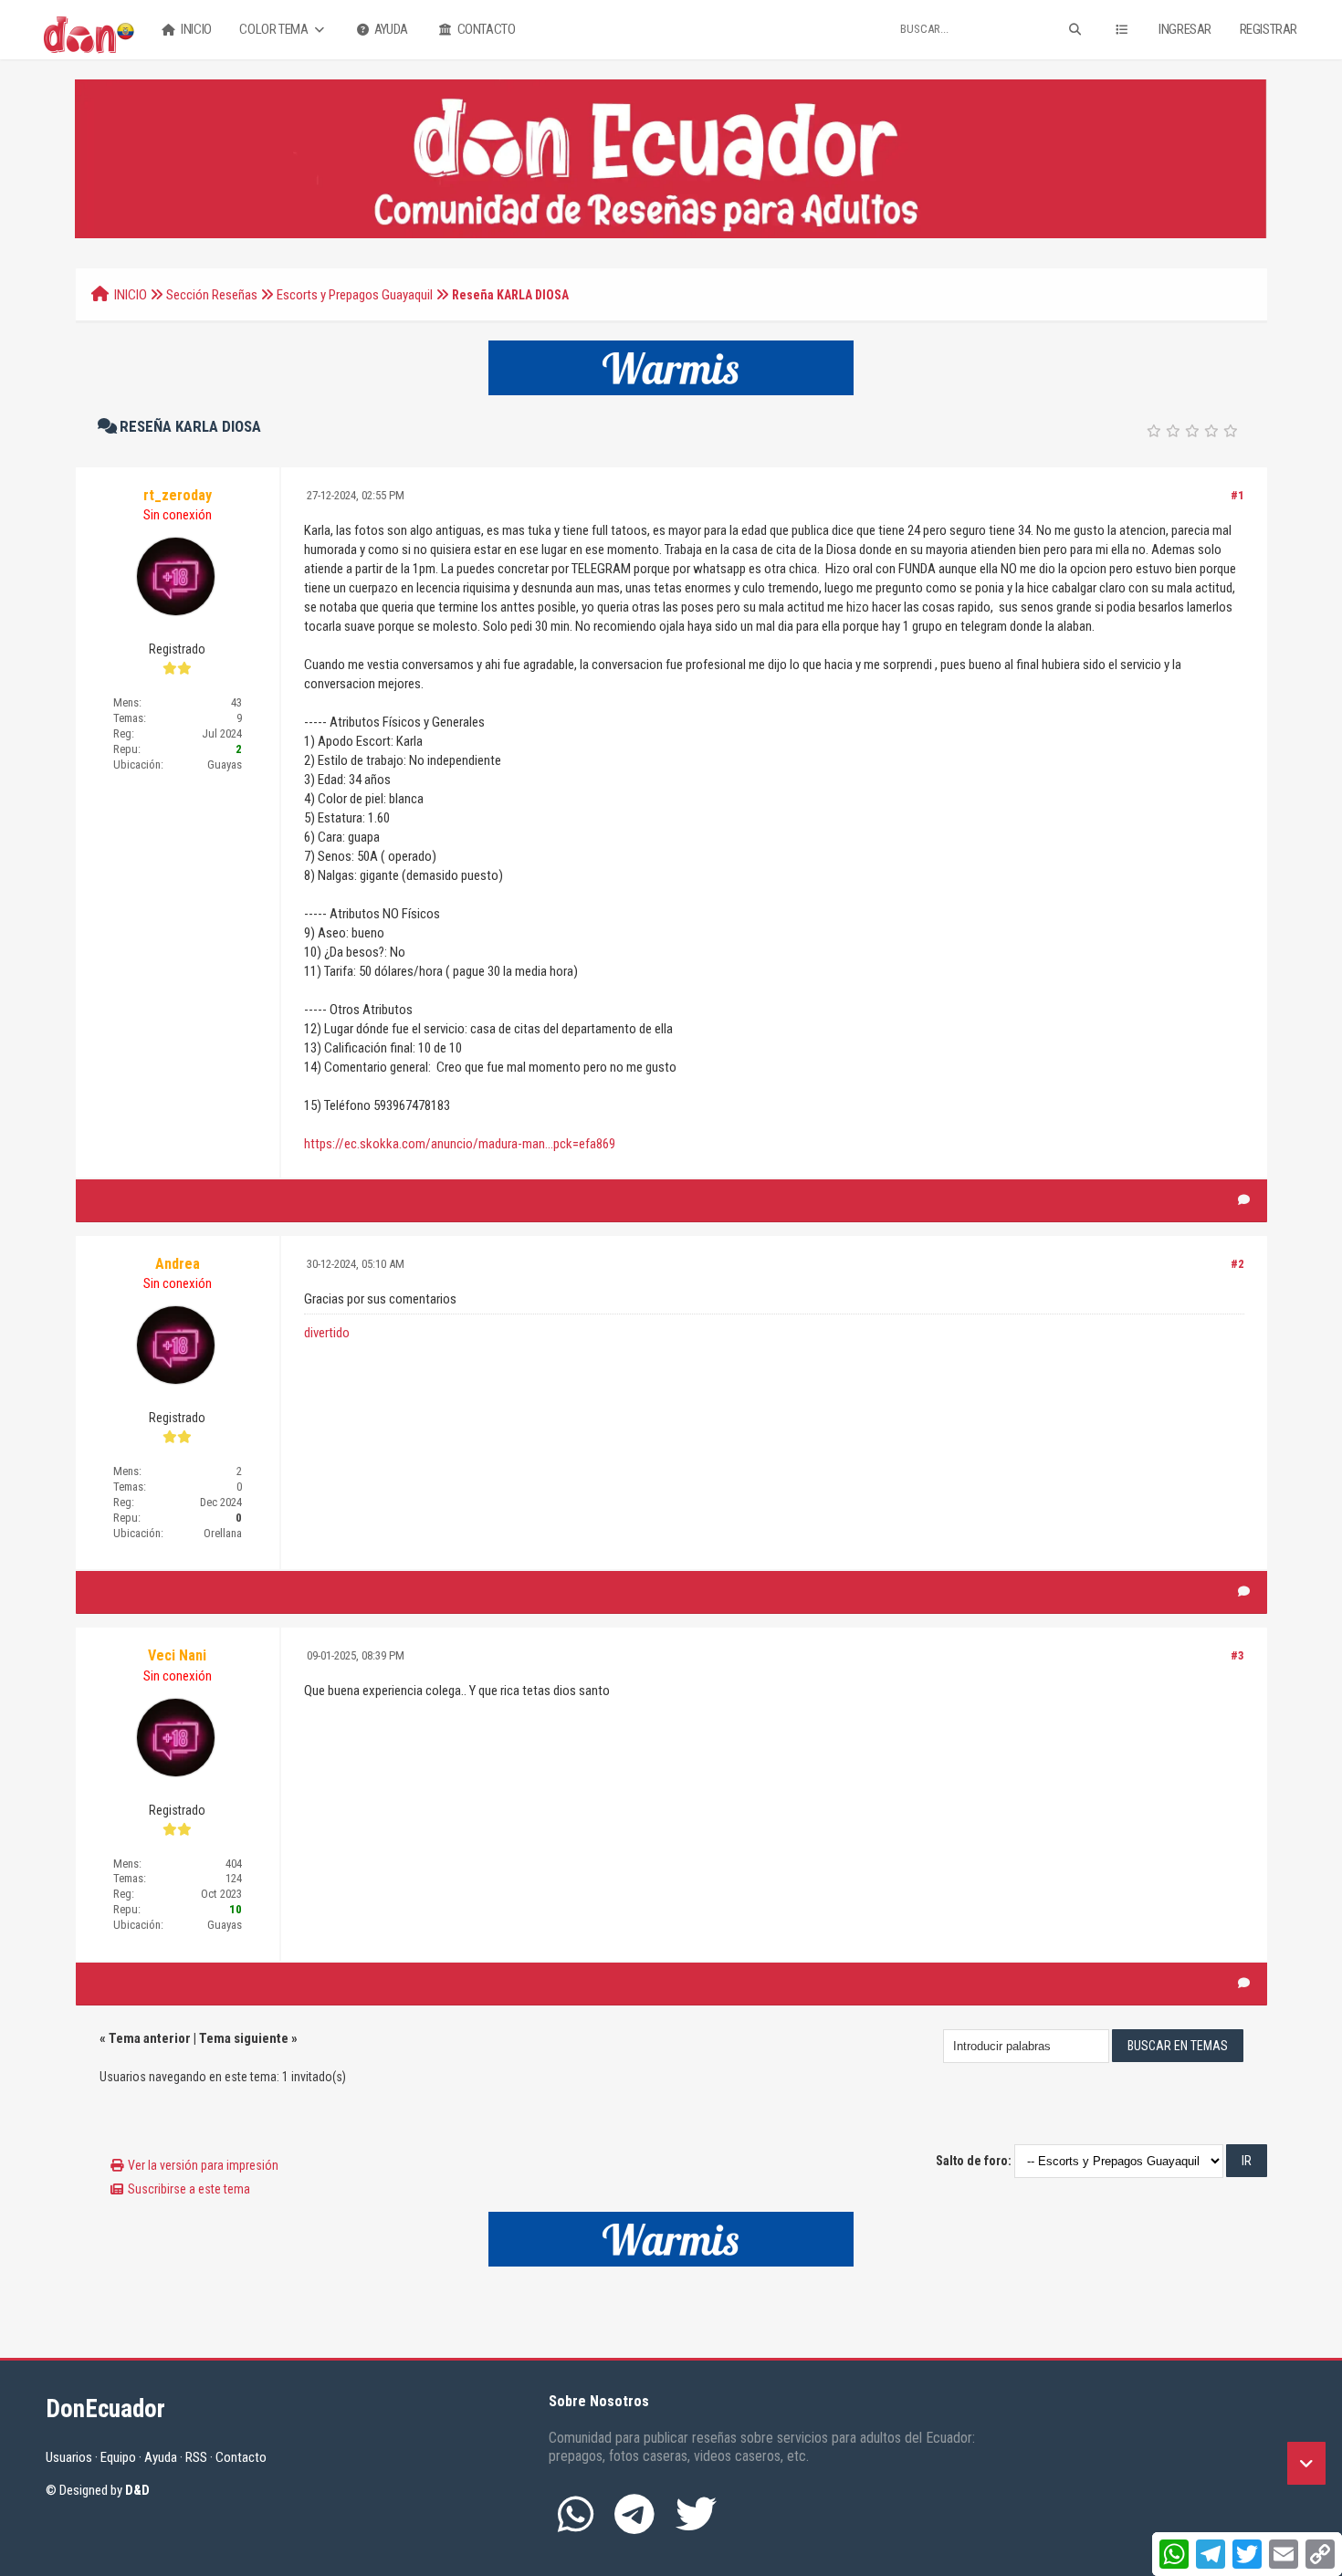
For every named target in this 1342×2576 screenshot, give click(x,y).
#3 (1237, 1655)
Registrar (1269, 29)
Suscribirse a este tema (189, 2189)
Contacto (485, 29)
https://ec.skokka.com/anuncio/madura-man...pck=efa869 (460, 1144)
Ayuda (390, 29)
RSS (196, 2457)
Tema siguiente (244, 2038)
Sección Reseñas (212, 295)
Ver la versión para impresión (203, 2165)
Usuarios (69, 2457)
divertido (327, 1333)
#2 (1237, 1264)
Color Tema (275, 29)
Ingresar (1185, 29)
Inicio (195, 29)
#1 (1237, 495)
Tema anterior (150, 2038)
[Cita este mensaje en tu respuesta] (1244, 1200)
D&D (137, 2490)
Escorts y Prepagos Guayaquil (355, 295)
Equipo (118, 2457)
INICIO (131, 295)
